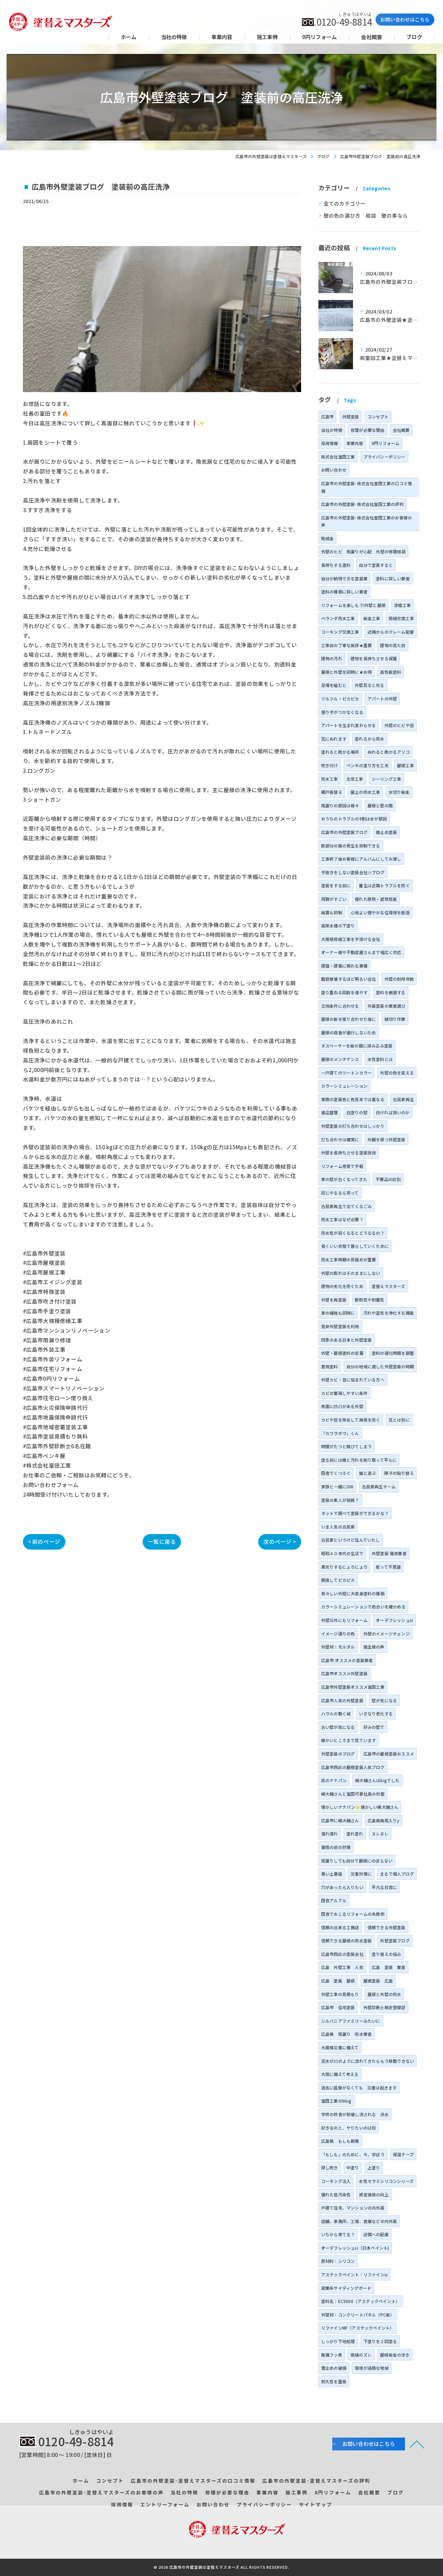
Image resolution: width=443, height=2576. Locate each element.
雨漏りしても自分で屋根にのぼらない (357, 1861)
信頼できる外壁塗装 (387, 1927)
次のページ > (279, 1541)
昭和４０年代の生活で (342, 1553)
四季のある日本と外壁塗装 (346, 1340)
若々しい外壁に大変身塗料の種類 (353, 1593)
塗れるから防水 (369, 739)
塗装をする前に (336, 885)
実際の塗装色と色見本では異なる (353, 1099)
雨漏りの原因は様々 (340, 805)
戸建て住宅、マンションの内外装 (353, 2208)
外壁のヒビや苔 (399, 725)
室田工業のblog (336, 2101)
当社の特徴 (332, 430)
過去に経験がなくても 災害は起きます (359, 2088)
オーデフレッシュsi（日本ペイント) (355, 2248)
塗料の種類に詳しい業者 (344, 592)
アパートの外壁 (382, 699)
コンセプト (378, 416)
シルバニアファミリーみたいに (351, 2021)
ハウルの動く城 (336, 1713)
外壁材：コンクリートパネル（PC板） (358, 2315)
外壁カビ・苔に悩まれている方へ (353, 1380)
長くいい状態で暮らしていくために (355, 1246)
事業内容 (355, 443)
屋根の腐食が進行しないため (349, 1032)
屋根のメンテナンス (340, 1059)
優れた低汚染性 (336, 2194)
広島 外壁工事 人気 (342, 1967)
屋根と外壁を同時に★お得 (346, 672)
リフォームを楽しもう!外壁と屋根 (353, 605)
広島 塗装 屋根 (338, 1981)
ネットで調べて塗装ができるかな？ (355, 1513)
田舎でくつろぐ (336, 1473)
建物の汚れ (332, 658)
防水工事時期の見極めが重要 (349, 1259)
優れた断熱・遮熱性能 (376, 899)
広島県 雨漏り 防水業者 (346, 2034)
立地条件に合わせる (340, 1006)
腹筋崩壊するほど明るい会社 (349, 979)
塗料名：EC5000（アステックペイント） (360, 2301)
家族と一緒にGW (337, 1486)
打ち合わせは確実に (340, 1139)
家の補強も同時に (338, 1313)
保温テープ (403, 2154)
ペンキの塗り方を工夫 (368, 765)
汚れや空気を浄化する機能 (389, 1313)
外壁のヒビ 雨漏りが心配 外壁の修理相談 (363, 551)
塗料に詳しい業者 (393, 578)
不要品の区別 (388, 1179)
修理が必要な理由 (368, 430)
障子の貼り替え (399, 1473)
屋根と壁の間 (380, 805)
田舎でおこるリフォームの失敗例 (353, 1914)
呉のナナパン (334, 1780)
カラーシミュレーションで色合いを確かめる (363, 1607)
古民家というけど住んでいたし (351, 1540)
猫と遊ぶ (367, 1473)
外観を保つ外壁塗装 (387, 1139)
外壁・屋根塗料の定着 (342, 1353)
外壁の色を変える (397, 1073)
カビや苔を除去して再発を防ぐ (351, 1420)
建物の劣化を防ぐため (342, 1286)
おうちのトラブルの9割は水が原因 (354, 819)
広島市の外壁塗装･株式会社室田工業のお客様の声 (367, 521)
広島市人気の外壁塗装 (342, 1700)
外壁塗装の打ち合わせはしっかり (353, 1126)
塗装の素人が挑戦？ (340, 1500)
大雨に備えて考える (340, 2074)
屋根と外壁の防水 (385, 1994)
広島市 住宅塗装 (338, 2007)
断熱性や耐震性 (369, 1300)
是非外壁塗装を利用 (340, 1326)
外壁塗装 (351, 416)
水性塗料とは (380, 1059)
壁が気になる (384, 1700)
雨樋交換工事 (401, 618)
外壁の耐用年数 (399, 979)
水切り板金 (399, 792)
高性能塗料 (391, 672)
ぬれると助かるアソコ (389, 752)
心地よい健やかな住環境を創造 (380, 912)
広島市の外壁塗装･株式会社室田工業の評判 (362, 504)
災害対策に (361, 1874)
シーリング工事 (386, 779)
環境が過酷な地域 (372, 2368)
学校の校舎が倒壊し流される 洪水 (355, 2114)
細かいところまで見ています (349, 1740)
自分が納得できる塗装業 (344, 578)
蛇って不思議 (388, 1567)
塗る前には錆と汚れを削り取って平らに (359, 1460)
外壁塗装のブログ (338, 1754)
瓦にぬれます (334, 739)
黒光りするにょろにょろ (344, 1567)
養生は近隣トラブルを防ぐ (384, 885)
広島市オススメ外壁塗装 (344, 1673)
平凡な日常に (384, 1887)
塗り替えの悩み (386, 1954)
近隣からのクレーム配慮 (391, 632)
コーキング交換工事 (340, 632)
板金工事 (372, 618)
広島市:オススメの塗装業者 (347, 1660)
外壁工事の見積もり (340, 1994)
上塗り (374, 2167)
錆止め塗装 (386, 832)
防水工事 (330, 779)
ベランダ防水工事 (338, 618)
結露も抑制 (332, 912)
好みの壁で (374, 1727)
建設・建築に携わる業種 (344, 966)
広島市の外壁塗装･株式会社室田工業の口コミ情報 (367, 487)
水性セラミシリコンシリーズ (386, 2181)
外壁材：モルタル (338, 1647)
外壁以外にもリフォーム (344, 1620)
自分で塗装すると (376, 565)
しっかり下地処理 (338, 2341)
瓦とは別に (399, 1420)
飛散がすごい (334, 899)
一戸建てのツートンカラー (346, 1073)
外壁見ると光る (369, 685)
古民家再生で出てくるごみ (346, 1206)
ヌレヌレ (380, 1834)
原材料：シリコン (338, 2261)
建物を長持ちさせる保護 (374, 658)
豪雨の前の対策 (336, 1847)
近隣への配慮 (376, 2234)
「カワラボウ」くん (340, 1433)
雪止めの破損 (334, 2368)
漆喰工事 (402, 605)
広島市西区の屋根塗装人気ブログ (353, 1767)
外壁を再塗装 (334, 1300)
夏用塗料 (330, 1366)
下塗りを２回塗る (380, 2341)
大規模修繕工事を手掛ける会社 (351, 939)
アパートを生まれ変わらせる (349, 725)
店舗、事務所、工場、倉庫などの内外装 (359, 2221)
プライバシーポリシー (385, 457)
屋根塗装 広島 (378, 1981)
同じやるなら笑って (340, 1193)
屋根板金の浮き (395, 2355)
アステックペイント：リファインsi (354, 2274)
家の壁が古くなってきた (344, 1179)
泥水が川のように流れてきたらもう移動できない (368, 2061)
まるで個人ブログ (397, 1874)
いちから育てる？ (338, 2234)
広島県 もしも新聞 (340, 2141)
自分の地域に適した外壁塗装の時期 (380, 1366)
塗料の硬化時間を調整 (393, 1353)
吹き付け (330, 765)
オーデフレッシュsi (394, 1620)
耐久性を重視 (334, 2381)
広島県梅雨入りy (384, 1820)
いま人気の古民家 (338, 1527)
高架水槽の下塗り (338, 926)
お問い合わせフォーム (51, 1485)
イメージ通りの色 (338, 1634)
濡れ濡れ (330, 1834)
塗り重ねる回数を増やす (344, 992)
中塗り (353, 2167)
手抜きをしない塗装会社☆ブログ (353, 872)
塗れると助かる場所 (340, 752)
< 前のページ (44, 1541)
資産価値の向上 (374, 2194)
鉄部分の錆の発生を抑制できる (351, 846)
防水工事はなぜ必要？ (342, 1219)
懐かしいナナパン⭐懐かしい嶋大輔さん (360, 1807)
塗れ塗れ (355, 1834)
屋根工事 (405, 765)
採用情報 (330, 443)
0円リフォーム (386, 443)
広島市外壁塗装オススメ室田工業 (353, 1687)
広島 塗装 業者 (389, 1967)
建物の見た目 (393, 645)
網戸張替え (332, 792)
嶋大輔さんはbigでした (377, 1780)
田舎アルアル (334, 1900)
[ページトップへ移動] (417, 2444)
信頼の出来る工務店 (340, 1927)
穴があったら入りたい (342, 1887)
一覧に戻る (162, 1541)
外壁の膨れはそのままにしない (351, 1273)
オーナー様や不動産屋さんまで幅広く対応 (361, 952)
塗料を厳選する (391, 992)
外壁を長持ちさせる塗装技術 (349, 1153)
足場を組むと (334, 685)
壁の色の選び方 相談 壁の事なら (366, 215)
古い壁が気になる (338, 1727)
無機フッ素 (332, 2355)
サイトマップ (316, 2504)
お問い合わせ (334, 470)
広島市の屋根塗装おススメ (389, 1754)
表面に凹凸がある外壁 (342, 1406)
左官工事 (355, 779)
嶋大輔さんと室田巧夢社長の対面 (353, 1794)
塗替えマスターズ (388, 1286)
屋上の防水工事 (365, 792)
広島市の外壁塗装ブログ (344, 832)
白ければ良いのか (393, 1112)
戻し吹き (330, 2167)
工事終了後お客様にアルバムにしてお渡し (361, 859)
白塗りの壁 (357, 1112)
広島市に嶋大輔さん (340, 1820)
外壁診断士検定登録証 (385, 2007)
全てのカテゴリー (345, 203)
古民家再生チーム (379, 1486)
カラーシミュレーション (344, 1086)
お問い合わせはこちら (405, 19)
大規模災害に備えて (340, 2047)
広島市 (328, 416)
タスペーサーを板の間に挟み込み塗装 (357, 1046)
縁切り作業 (395, 1019)
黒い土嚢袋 (332, 1874)
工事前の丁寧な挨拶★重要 (346, 645)
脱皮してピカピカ (338, 1580)
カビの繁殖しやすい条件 (344, 1393)
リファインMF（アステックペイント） (358, 2328)
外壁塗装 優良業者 (389, 1553)
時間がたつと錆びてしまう (346, 1446)
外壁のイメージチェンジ (387, 1634)
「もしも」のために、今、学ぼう (353, 2154)
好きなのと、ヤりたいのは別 (349, 2128)
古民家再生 (403, 1099)
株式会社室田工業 (338, 457)
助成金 (328, 538)
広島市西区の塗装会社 (342, 1954)
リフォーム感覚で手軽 (342, 1166)
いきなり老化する (376, 1713)
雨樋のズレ (361, 2355)
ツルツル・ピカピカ (340, 699)
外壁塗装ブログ (395, 1940)
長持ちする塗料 (336, 565)
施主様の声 (374, 1647)
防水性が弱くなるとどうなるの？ (353, 1233)
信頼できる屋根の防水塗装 (346, 1940)
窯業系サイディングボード (346, 2288)
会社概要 (401, 430)
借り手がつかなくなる (342, 712)
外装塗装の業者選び (387, 1006)
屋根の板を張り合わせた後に (349, 1019)
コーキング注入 (336, 2181)
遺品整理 (330, 1112)
